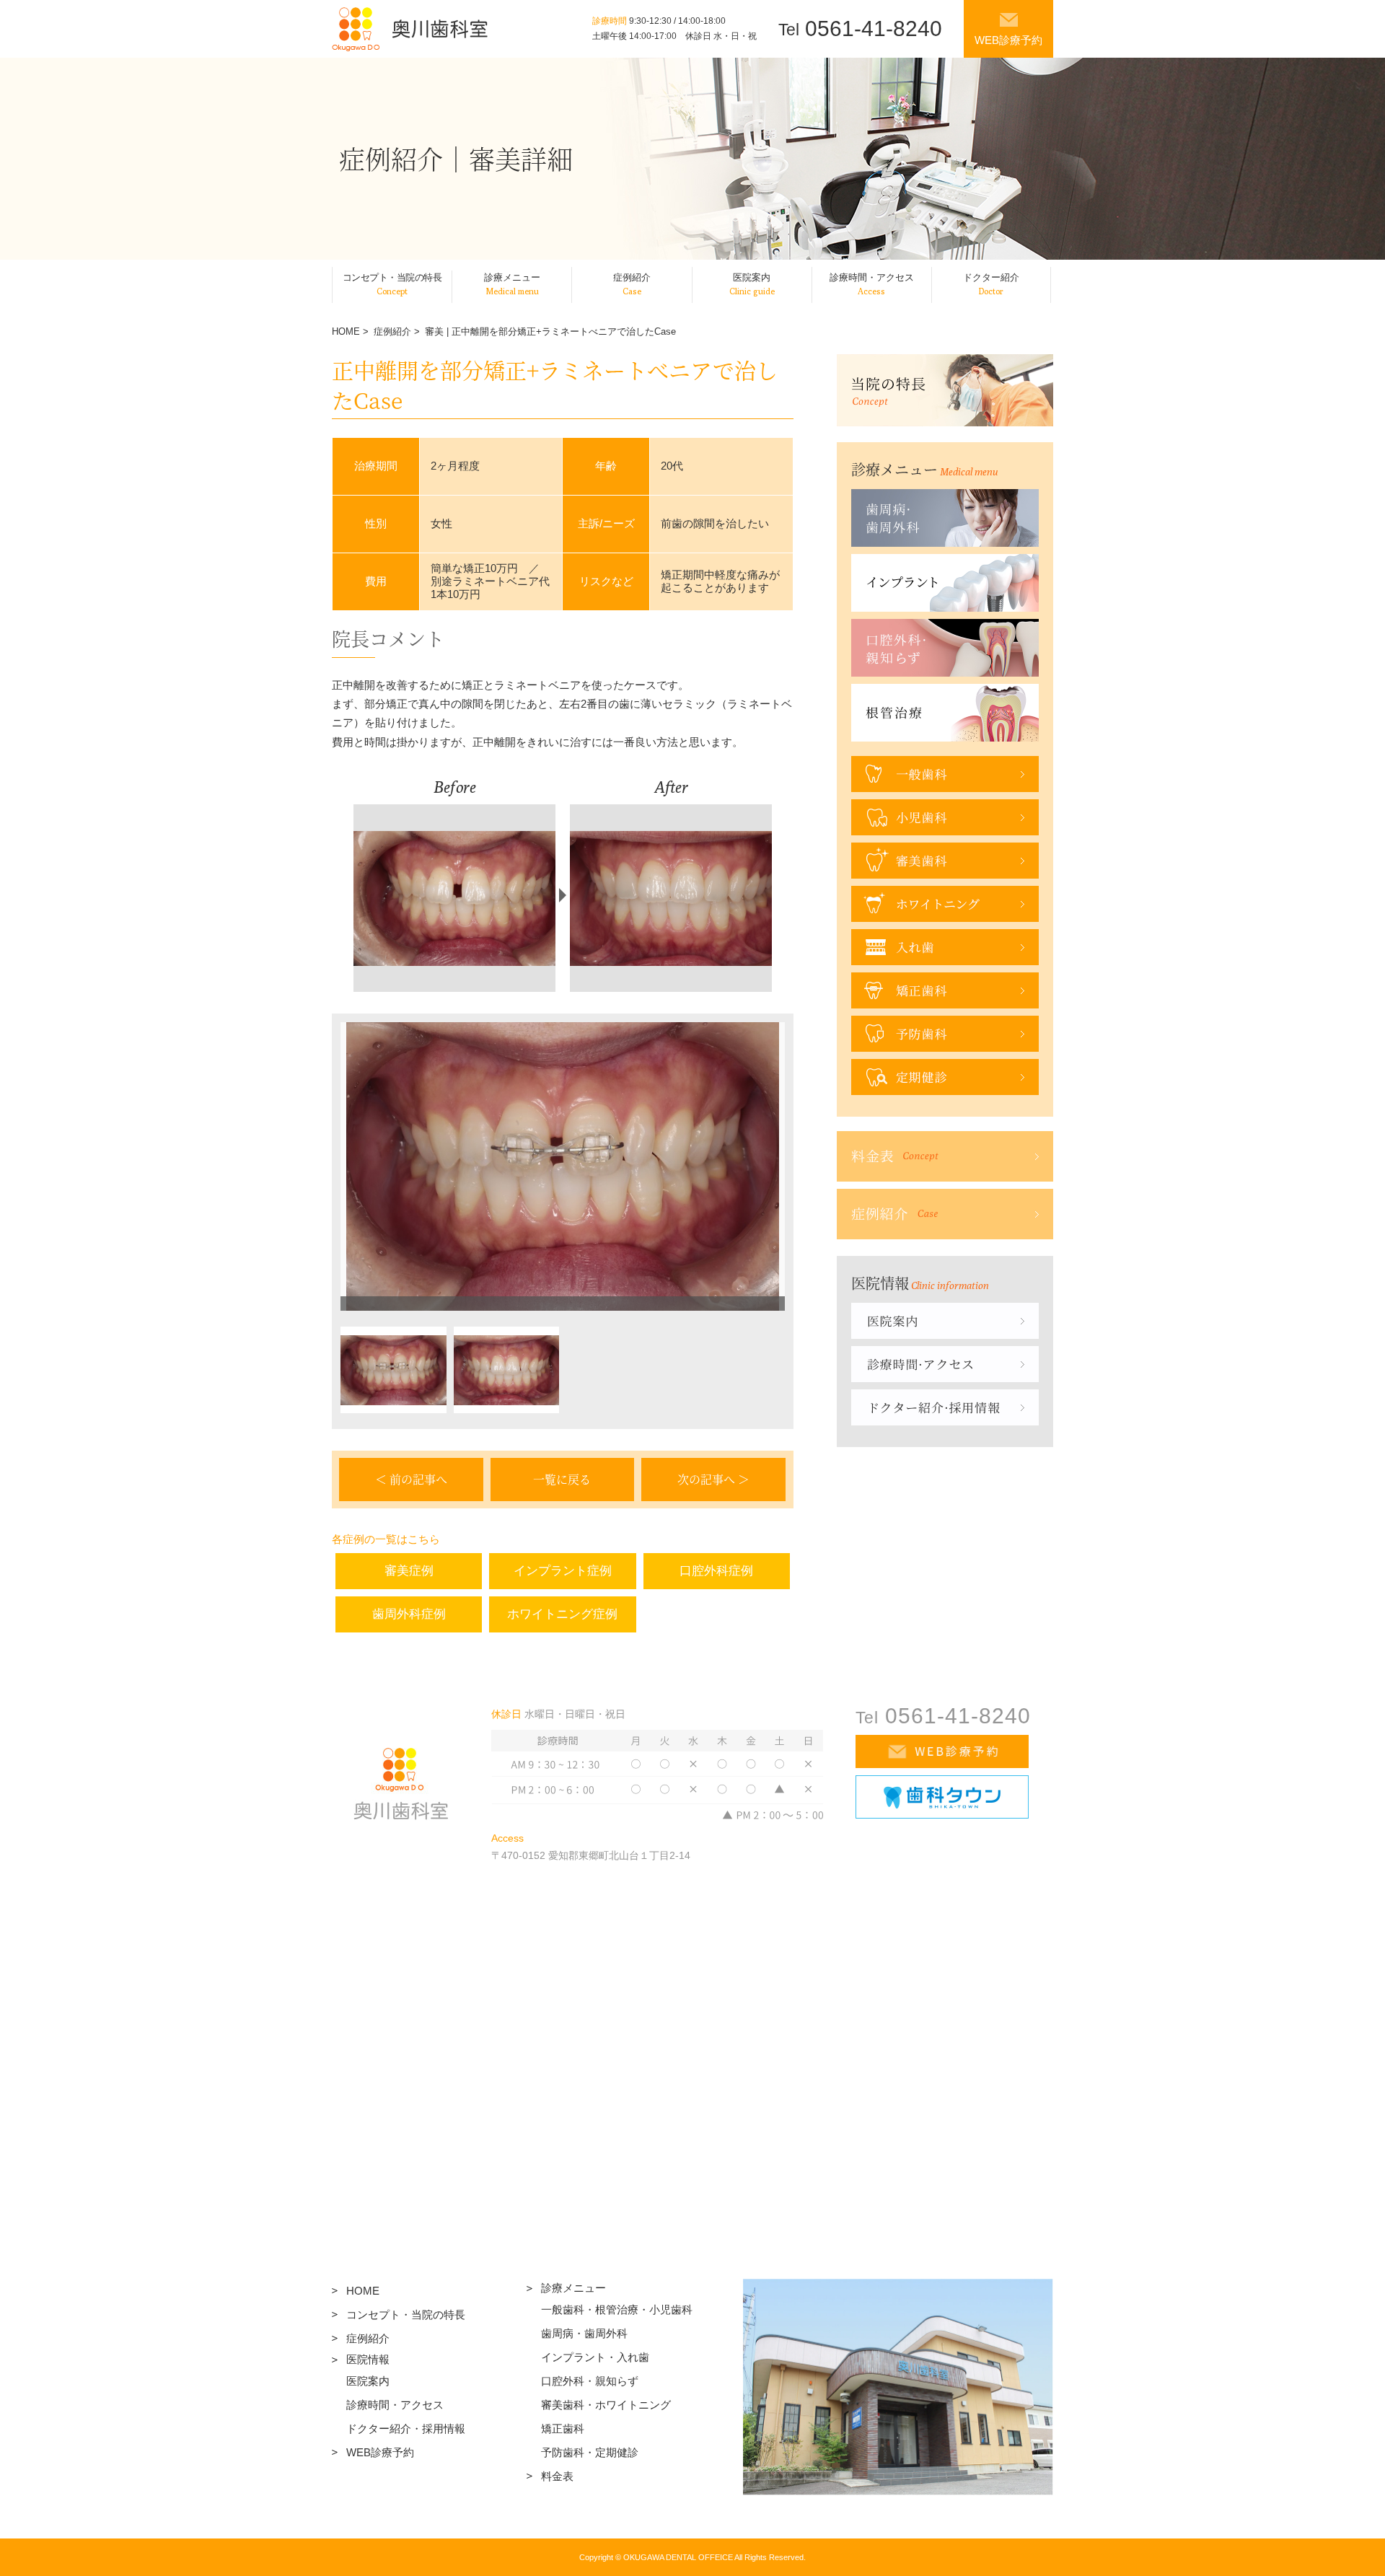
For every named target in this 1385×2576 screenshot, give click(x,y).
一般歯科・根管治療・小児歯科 (617, 2309)
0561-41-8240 (860, 28)
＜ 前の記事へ (411, 1479)
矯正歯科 (563, 2428)
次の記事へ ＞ (713, 1479)
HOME (346, 331)
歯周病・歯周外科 (584, 2333)
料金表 (557, 2476)
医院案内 (368, 2381)
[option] (563, 1166)
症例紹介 (392, 331)
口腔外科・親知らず (590, 2381)
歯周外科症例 (409, 1614)
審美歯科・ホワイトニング (606, 2405)
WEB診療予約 (1008, 40)
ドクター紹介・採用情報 (406, 2428)
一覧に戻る (562, 1479)
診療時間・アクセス (395, 2405)
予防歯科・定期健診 (590, 2452)
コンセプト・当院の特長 (406, 2315)
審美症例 (409, 1571)
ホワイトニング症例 (562, 1614)
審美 (434, 331)
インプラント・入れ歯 (595, 2357)
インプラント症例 (563, 1571)
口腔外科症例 (716, 1571)
